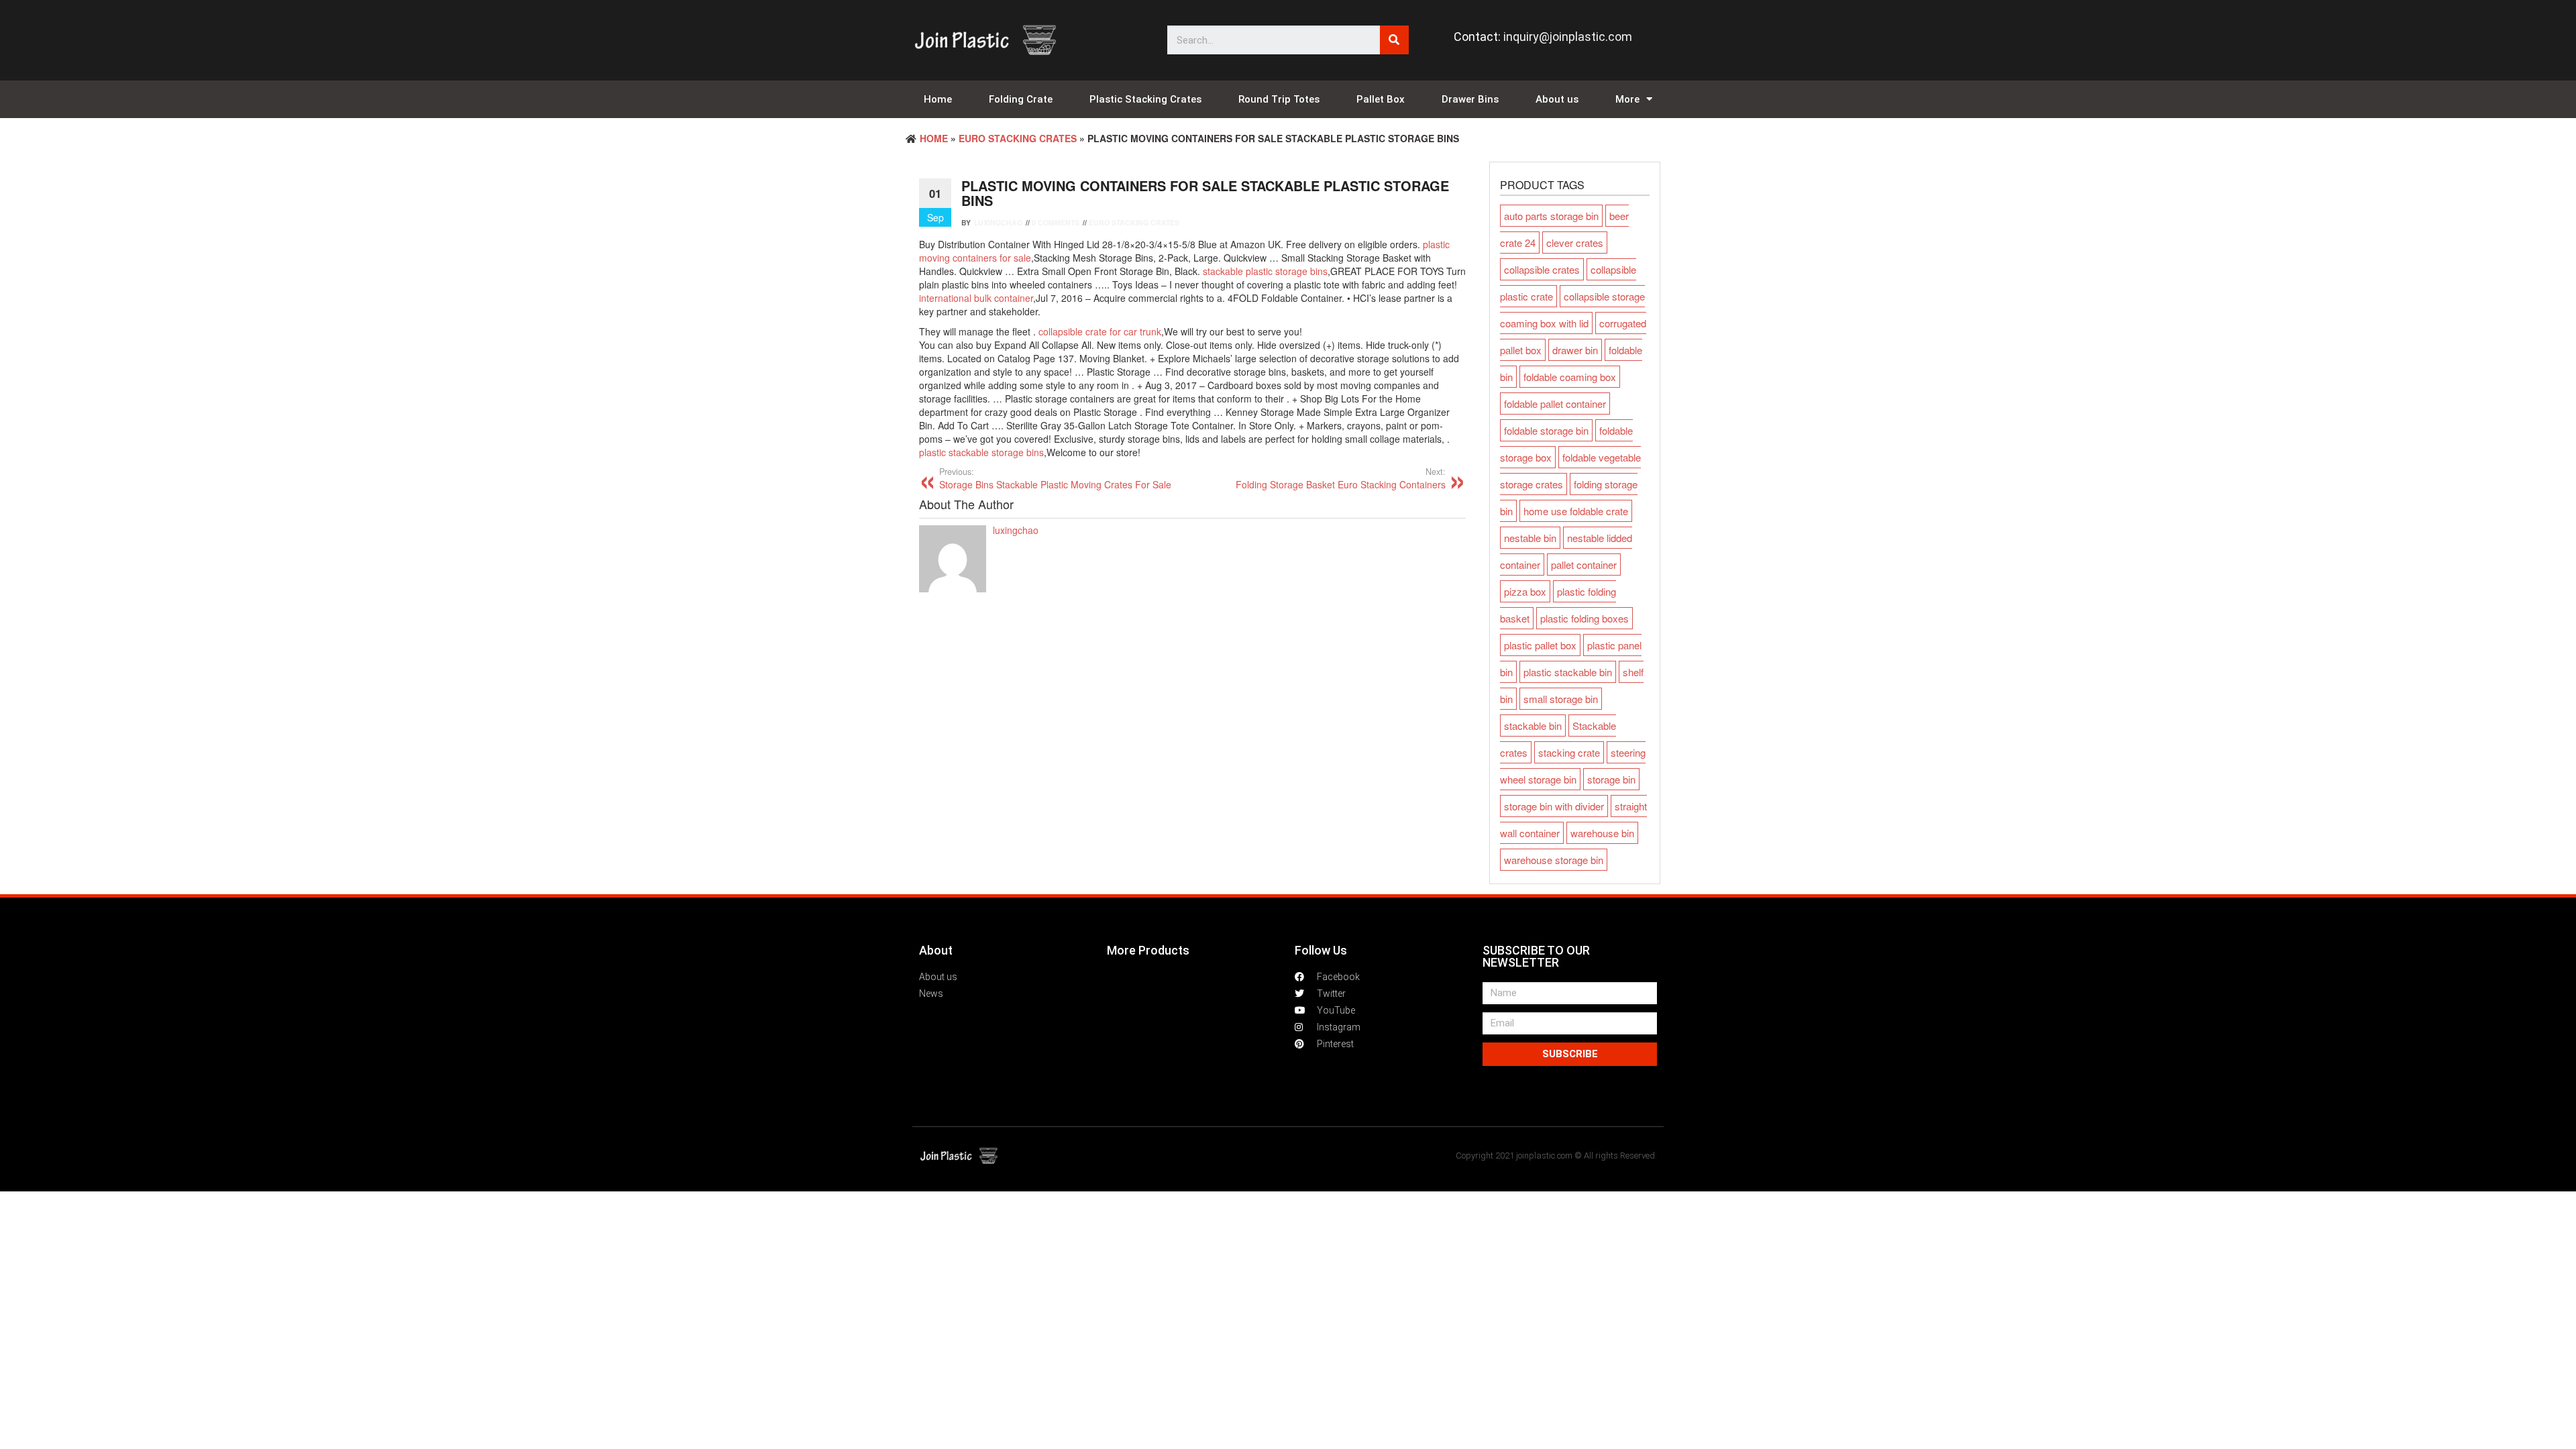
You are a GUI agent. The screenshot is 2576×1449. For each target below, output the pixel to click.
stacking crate (1569, 752)
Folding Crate (1021, 99)
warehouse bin (1602, 833)
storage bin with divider (1554, 806)
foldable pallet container (1555, 404)
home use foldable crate (1576, 511)
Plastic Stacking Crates (1145, 99)
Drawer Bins (1470, 99)
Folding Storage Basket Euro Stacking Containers (1341, 478)
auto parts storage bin (1551, 216)
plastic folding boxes (1585, 618)
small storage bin (1561, 699)
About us (1557, 99)
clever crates (1575, 243)
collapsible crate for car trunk (1100, 331)
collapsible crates (1542, 269)
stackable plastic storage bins (1265, 271)
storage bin (1611, 779)
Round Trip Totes (1279, 99)
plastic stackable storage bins (981, 452)
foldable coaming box (1570, 377)
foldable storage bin (1546, 430)
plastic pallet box (1540, 645)
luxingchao (998, 222)
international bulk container (976, 298)
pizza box (1525, 591)
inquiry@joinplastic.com (1568, 37)
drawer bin (1575, 350)
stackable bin (1533, 726)
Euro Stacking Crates (1018, 138)
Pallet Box (1381, 99)
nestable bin (1530, 538)
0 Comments (1056, 222)
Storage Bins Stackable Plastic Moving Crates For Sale (1055, 478)
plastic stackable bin (1568, 672)
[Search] (1394, 40)
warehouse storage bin (1554, 860)
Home (938, 99)
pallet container (1584, 565)
